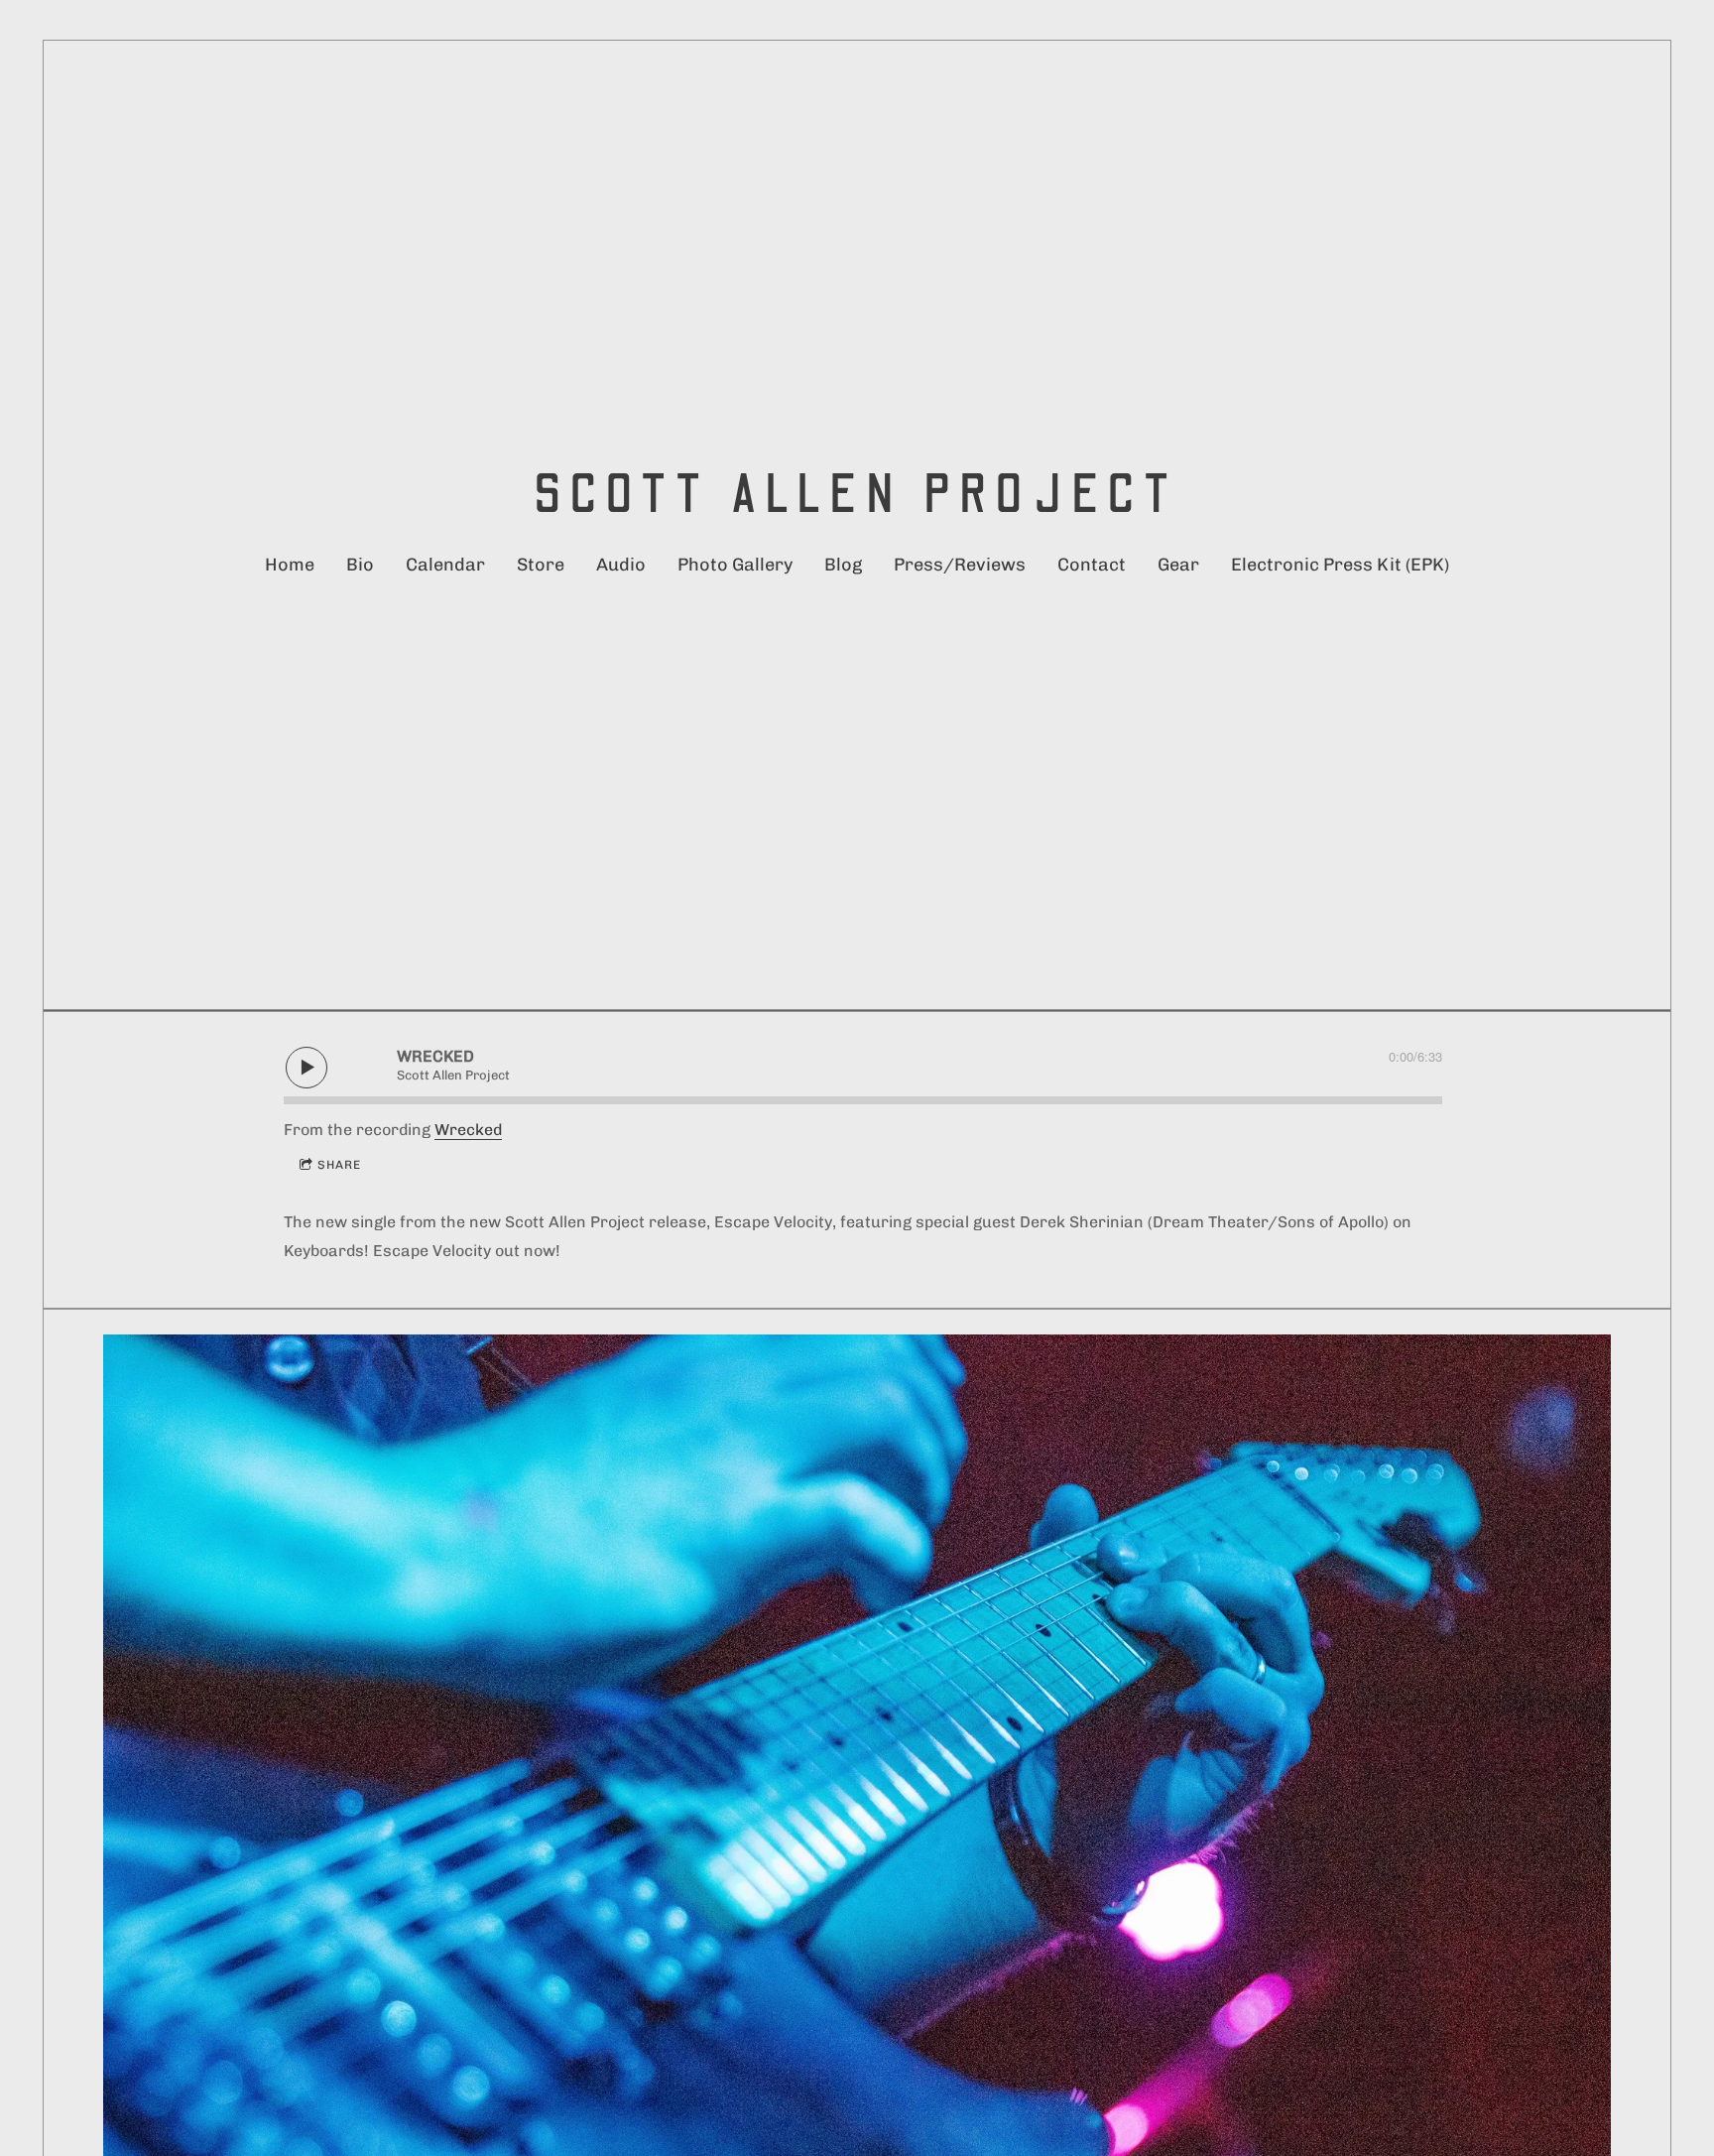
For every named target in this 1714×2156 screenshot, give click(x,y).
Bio (360, 565)
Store (541, 565)
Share (339, 1165)
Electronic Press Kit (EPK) (1340, 565)
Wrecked (468, 1130)
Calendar (445, 565)
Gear (1178, 565)
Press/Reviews (960, 565)
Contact (1092, 565)
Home (290, 565)
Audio (621, 565)
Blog (843, 565)
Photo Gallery (735, 565)
